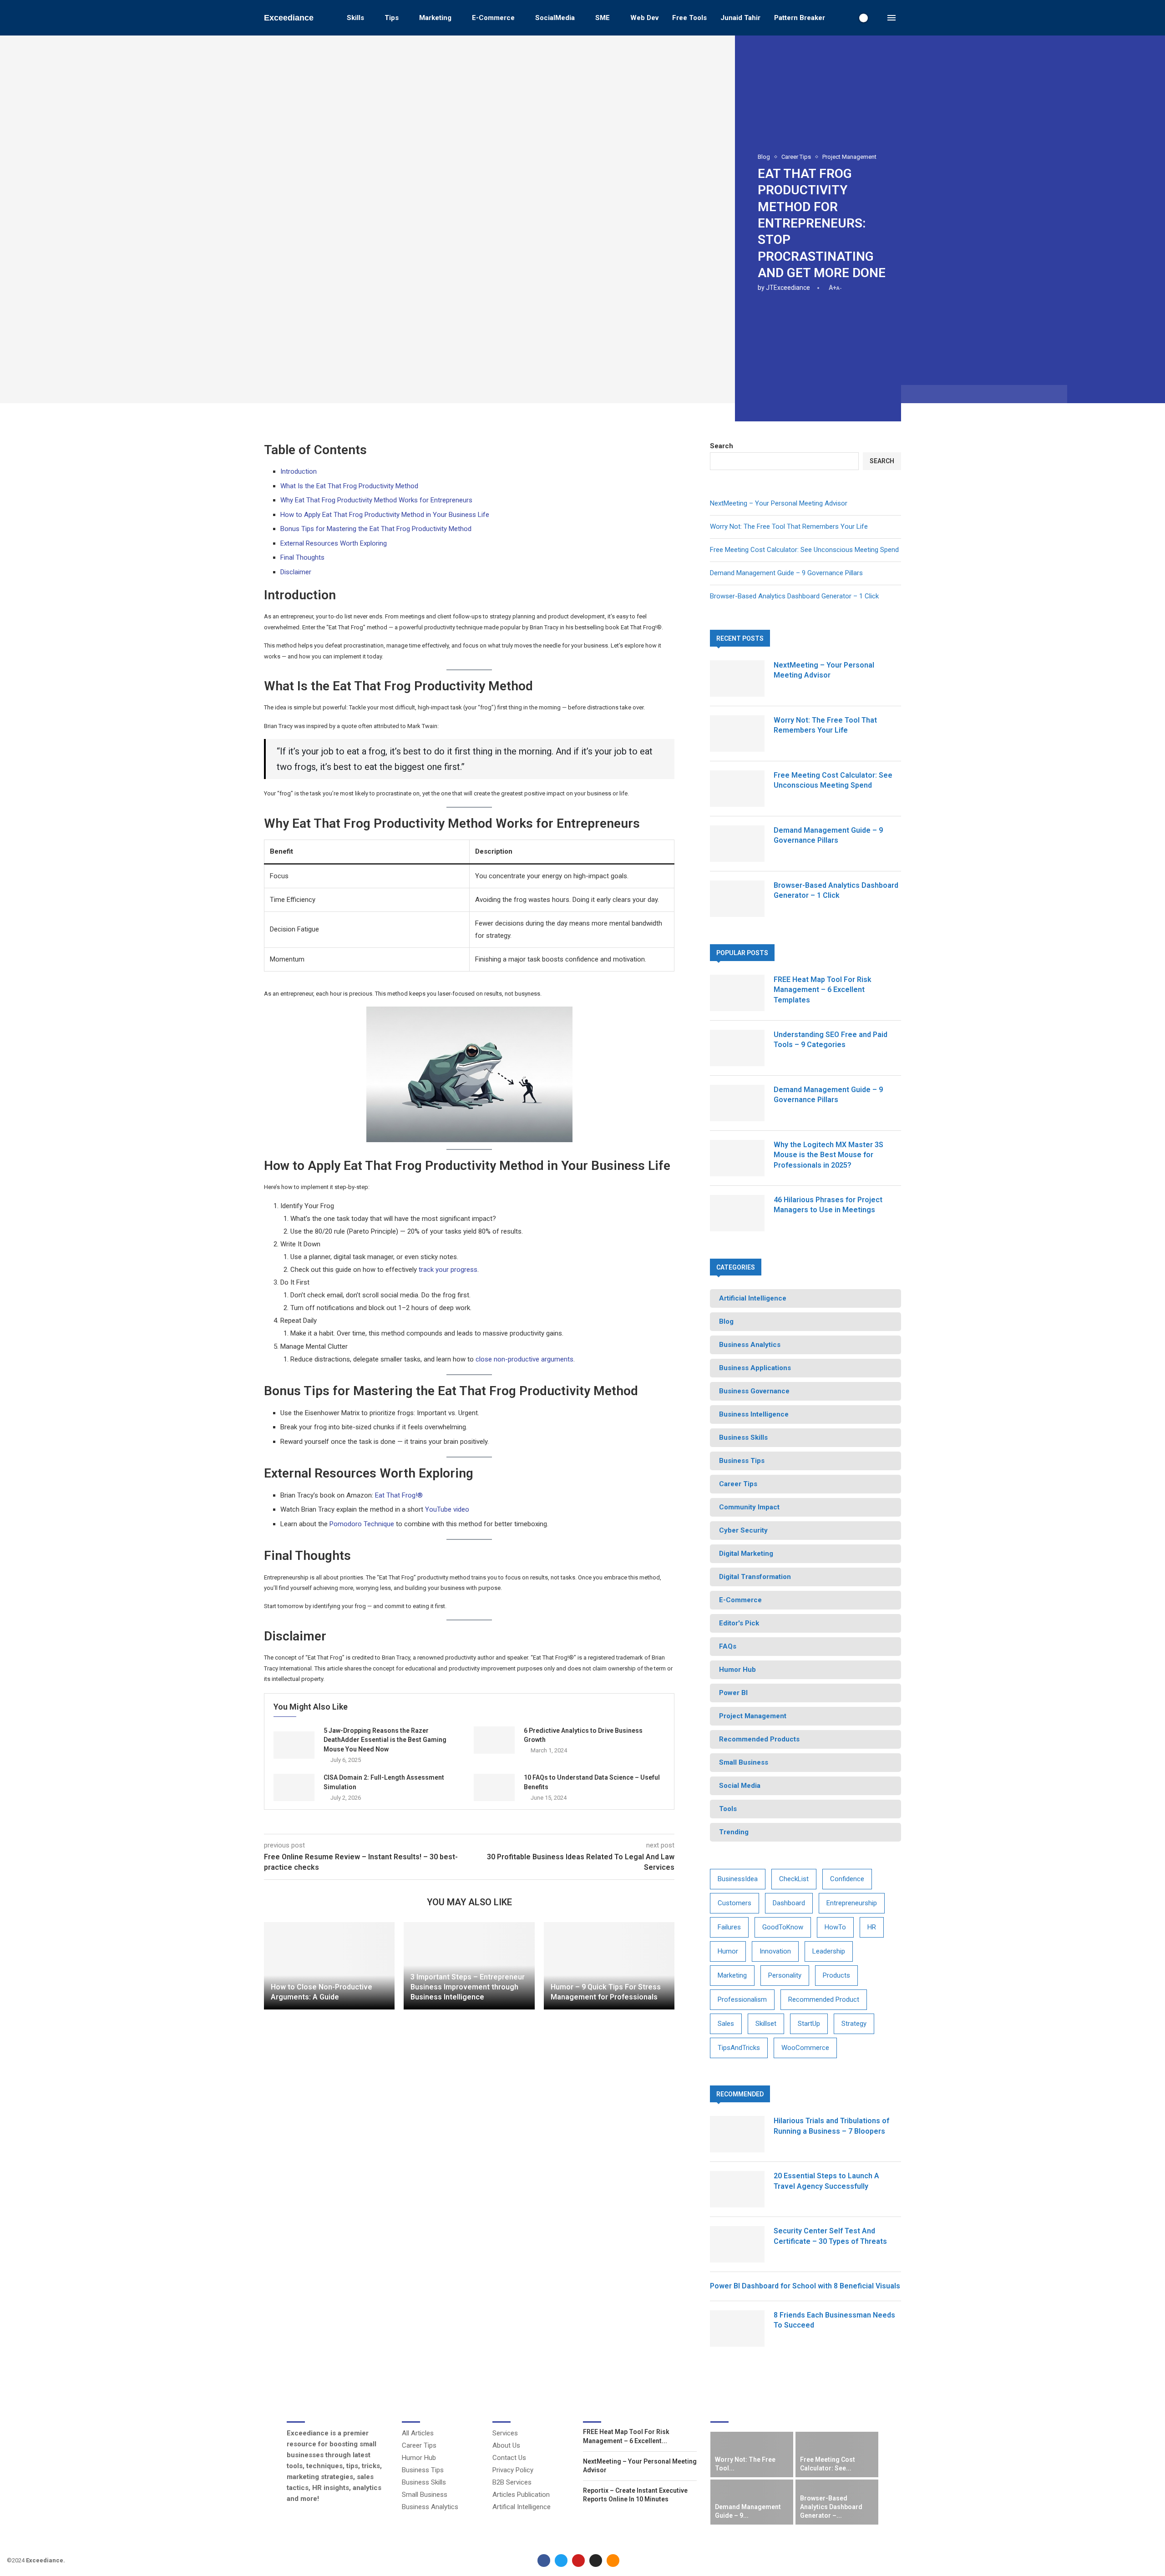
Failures (729, 1927)
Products (836, 1975)
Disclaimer (296, 572)
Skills (355, 18)
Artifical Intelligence (522, 2507)
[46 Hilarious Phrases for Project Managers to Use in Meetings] (737, 1213)
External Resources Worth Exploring (334, 543)
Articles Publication (521, 2495)
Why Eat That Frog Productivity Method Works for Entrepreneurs (376, 500)
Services (505, 2433)
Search (722, 446)
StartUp (809, 2024)
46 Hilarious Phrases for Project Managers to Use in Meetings (828, 1205)
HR (872, 1927)
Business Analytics (430, 2507)
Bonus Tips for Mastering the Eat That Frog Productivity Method (376, 529)
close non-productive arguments (524, 1359)
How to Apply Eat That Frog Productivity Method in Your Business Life (385, 515)
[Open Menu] (891, 18)
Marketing (435, 18)
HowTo (835, 1927)
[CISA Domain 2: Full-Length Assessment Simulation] (294, 1787)
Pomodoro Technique (362, 1524)
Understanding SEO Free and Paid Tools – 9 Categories (831, 1040)
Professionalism (742, 1999)
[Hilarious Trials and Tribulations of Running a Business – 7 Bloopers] (737, 2134)
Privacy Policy (513, 2470)
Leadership (829, 1951)
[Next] (876, 2415)
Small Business (425, 2495)
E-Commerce (493, 18)
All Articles (418, 2433)
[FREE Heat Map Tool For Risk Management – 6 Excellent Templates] (737, 993)
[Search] (878, 18)
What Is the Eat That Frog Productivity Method (349, 486)
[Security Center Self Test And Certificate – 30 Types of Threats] (737, 2244)
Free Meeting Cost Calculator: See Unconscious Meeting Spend (804, 550)
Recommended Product (824, 1999)
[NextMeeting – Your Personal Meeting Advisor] (737, 678)
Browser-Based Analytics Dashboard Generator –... (831, 2507)
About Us (506, 2446)
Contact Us (509, 2458)
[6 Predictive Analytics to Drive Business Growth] (494, 1740)
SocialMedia (555, 18)
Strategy (854, 2024)
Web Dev (644, 18)
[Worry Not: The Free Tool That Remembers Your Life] (737, 734)
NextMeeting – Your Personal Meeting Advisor (779, 503)
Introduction (299, 471)
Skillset (766, 2024)
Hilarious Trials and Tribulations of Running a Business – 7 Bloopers (831, 2126)
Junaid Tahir (740, 18)
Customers (734, 1903)
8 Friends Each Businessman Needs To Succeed (834, 2320)
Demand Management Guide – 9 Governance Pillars (786, 573)
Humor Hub (419, 2458)
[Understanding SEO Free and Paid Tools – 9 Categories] (737, 1048)
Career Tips (419, 2446)
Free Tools (689, 18)
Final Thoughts (302, 557)
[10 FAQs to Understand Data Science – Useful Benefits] (494, 1787)
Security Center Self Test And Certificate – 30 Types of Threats (830, 2236)
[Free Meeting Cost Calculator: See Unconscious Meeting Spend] (737, 789)
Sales (726, 2024)
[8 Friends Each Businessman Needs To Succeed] (737, 2328)
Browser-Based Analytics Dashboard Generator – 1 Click (794, 596)
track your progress (448, 1270)
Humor (728, 1951)
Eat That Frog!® (399, 1495)
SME (603, 18)
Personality (785, 1975)
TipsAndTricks (739, 2048)
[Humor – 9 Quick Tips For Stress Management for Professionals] (609, 1966)
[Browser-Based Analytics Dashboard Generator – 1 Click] (737, 899)
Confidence (847, 1879)
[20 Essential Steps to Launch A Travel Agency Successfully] (737, 2189)
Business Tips (423, 2470)
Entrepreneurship (852, 1903)
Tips (392, 18)
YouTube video (447, 1509)
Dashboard (789, 1903)
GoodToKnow (783, 1927)
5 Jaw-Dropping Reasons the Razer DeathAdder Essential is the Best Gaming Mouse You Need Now (385, 1740)
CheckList (794, 1879)
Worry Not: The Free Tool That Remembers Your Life (789, 526)
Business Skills (424, 2482)
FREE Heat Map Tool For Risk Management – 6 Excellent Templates (823, 990)
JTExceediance (788, 288)
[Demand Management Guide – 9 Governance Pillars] (737, 844)
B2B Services (512, 2482)
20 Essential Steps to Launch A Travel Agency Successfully (826, 2181)
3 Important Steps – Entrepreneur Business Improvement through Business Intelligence (468, 1987)
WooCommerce (805, 2048)
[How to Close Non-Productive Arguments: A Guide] (329, 1966)
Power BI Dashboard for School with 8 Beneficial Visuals (805, 2286)
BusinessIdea (738, 1879)
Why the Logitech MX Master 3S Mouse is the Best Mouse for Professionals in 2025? (828, 1155)
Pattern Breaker (800, 18)
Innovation (775, 1951)
